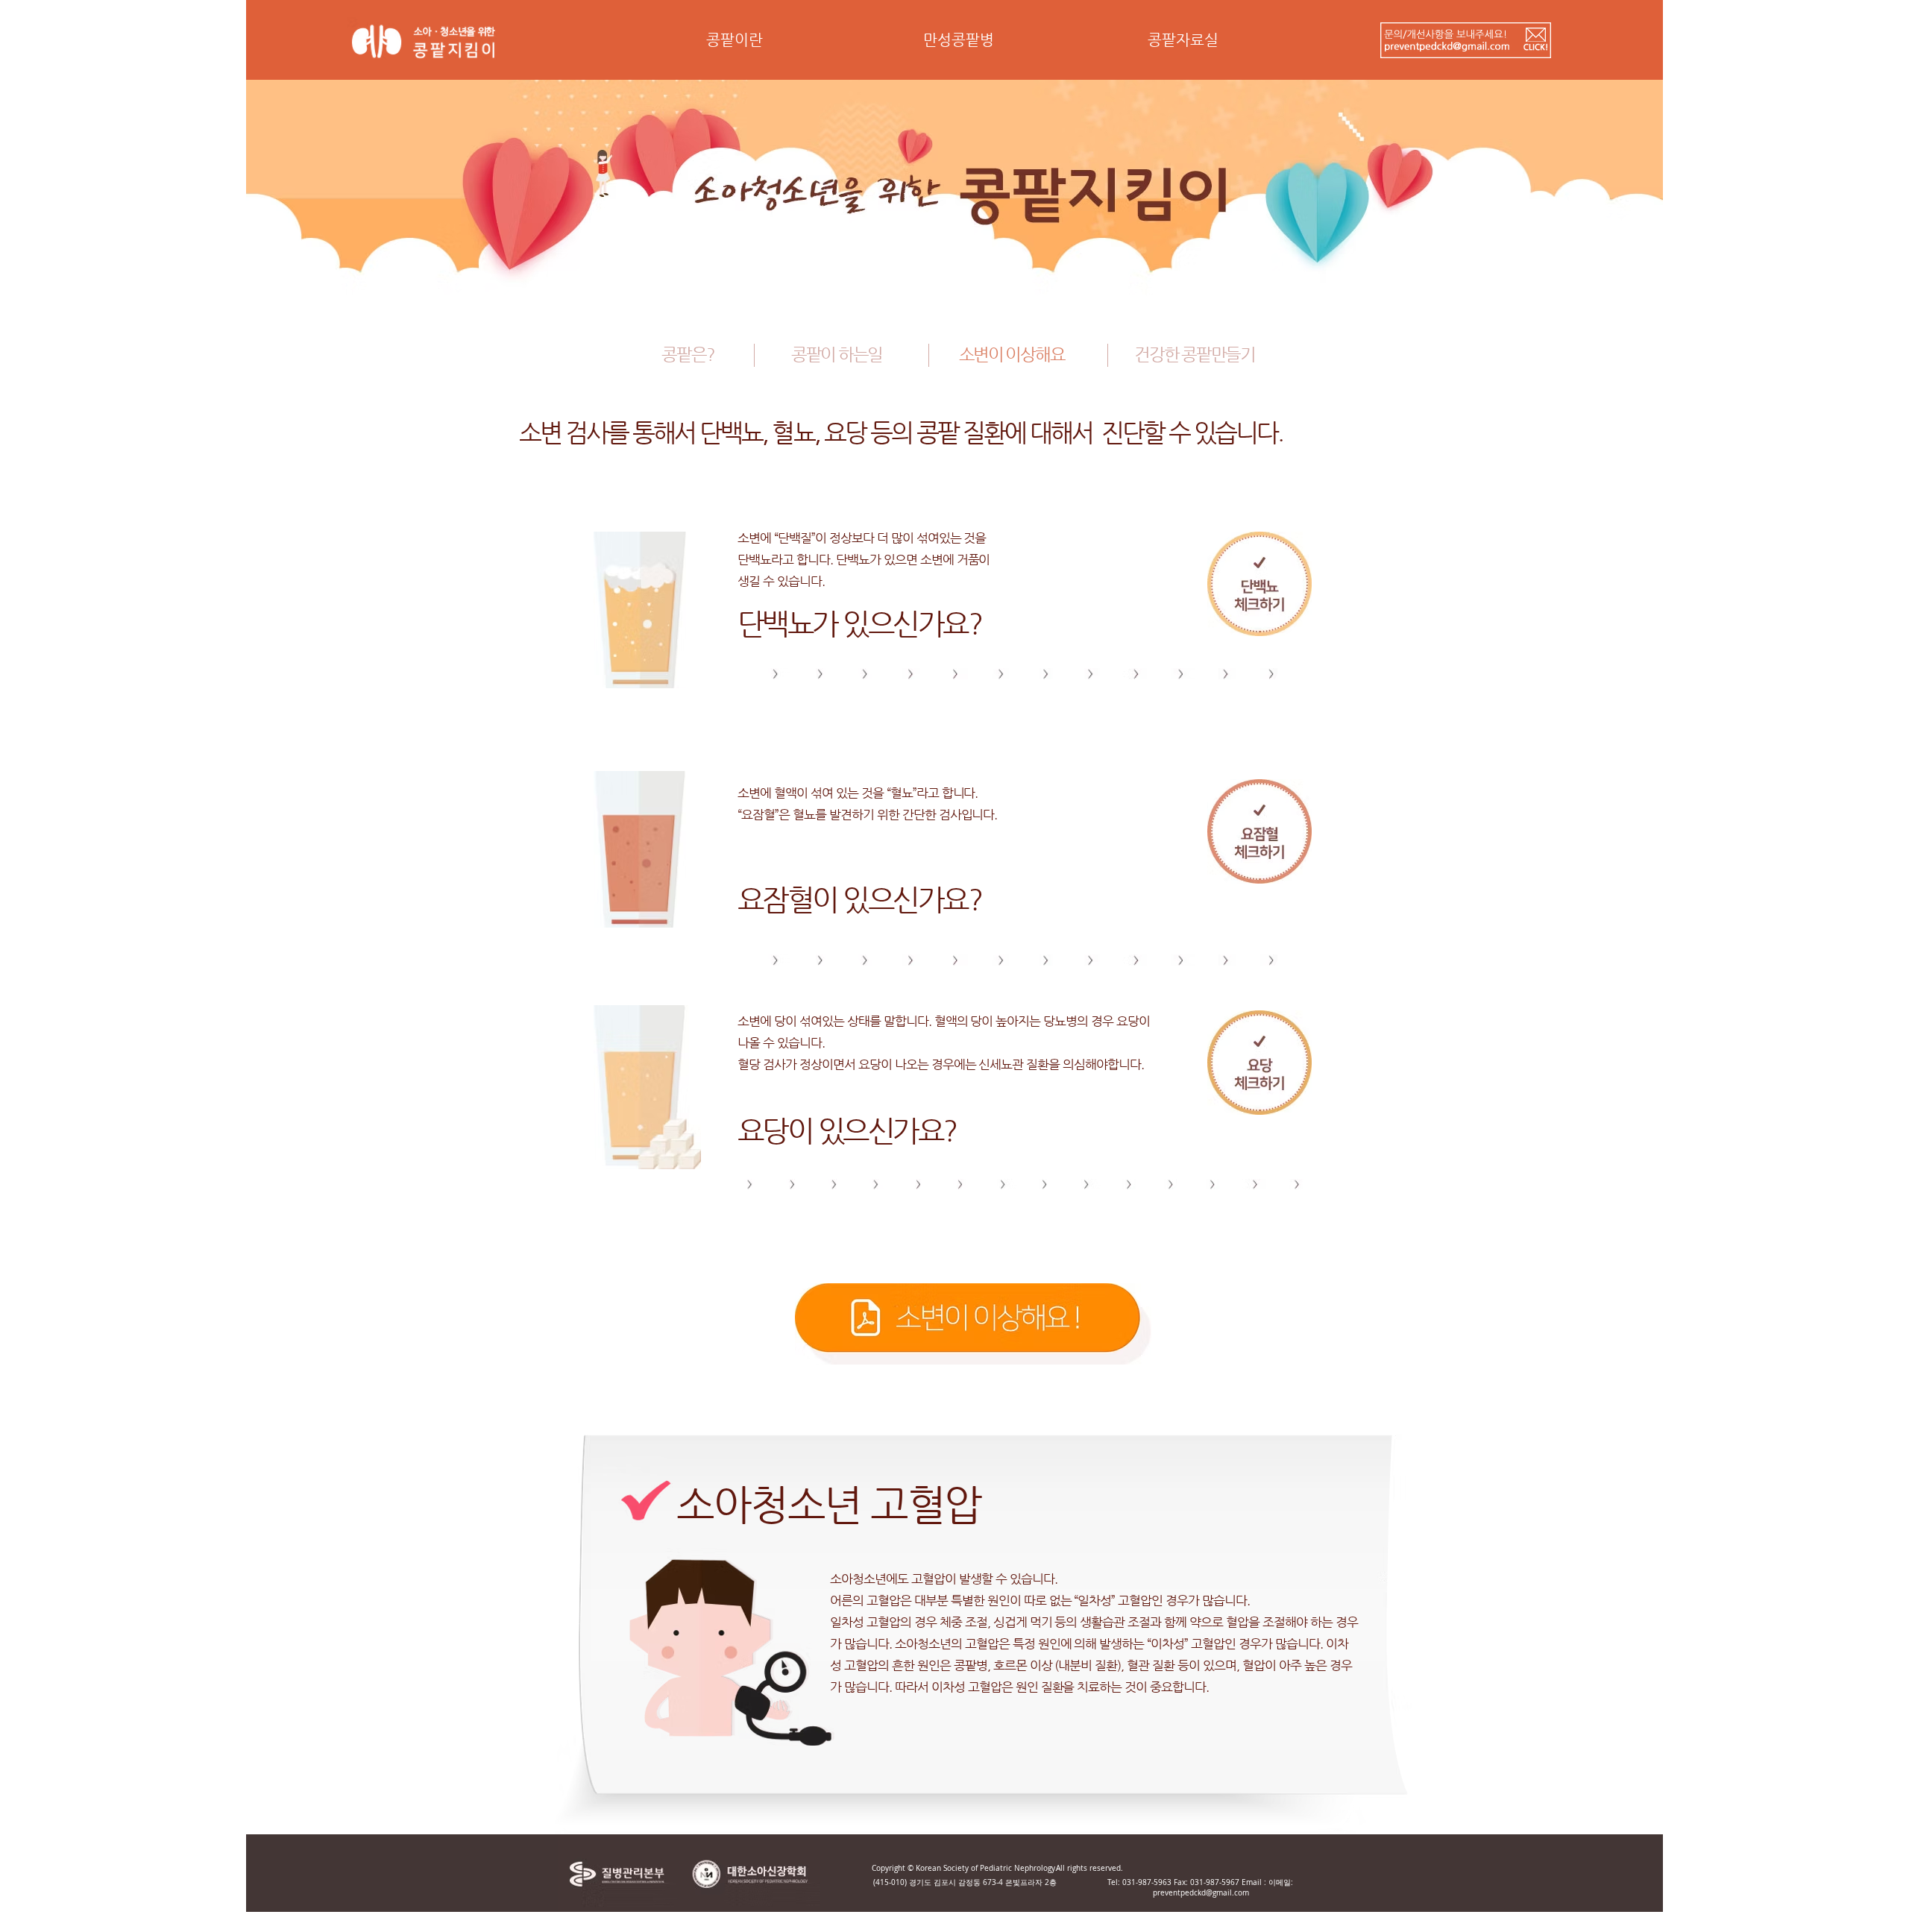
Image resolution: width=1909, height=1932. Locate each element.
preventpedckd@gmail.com (1201, 1893)
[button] (734, 45)
